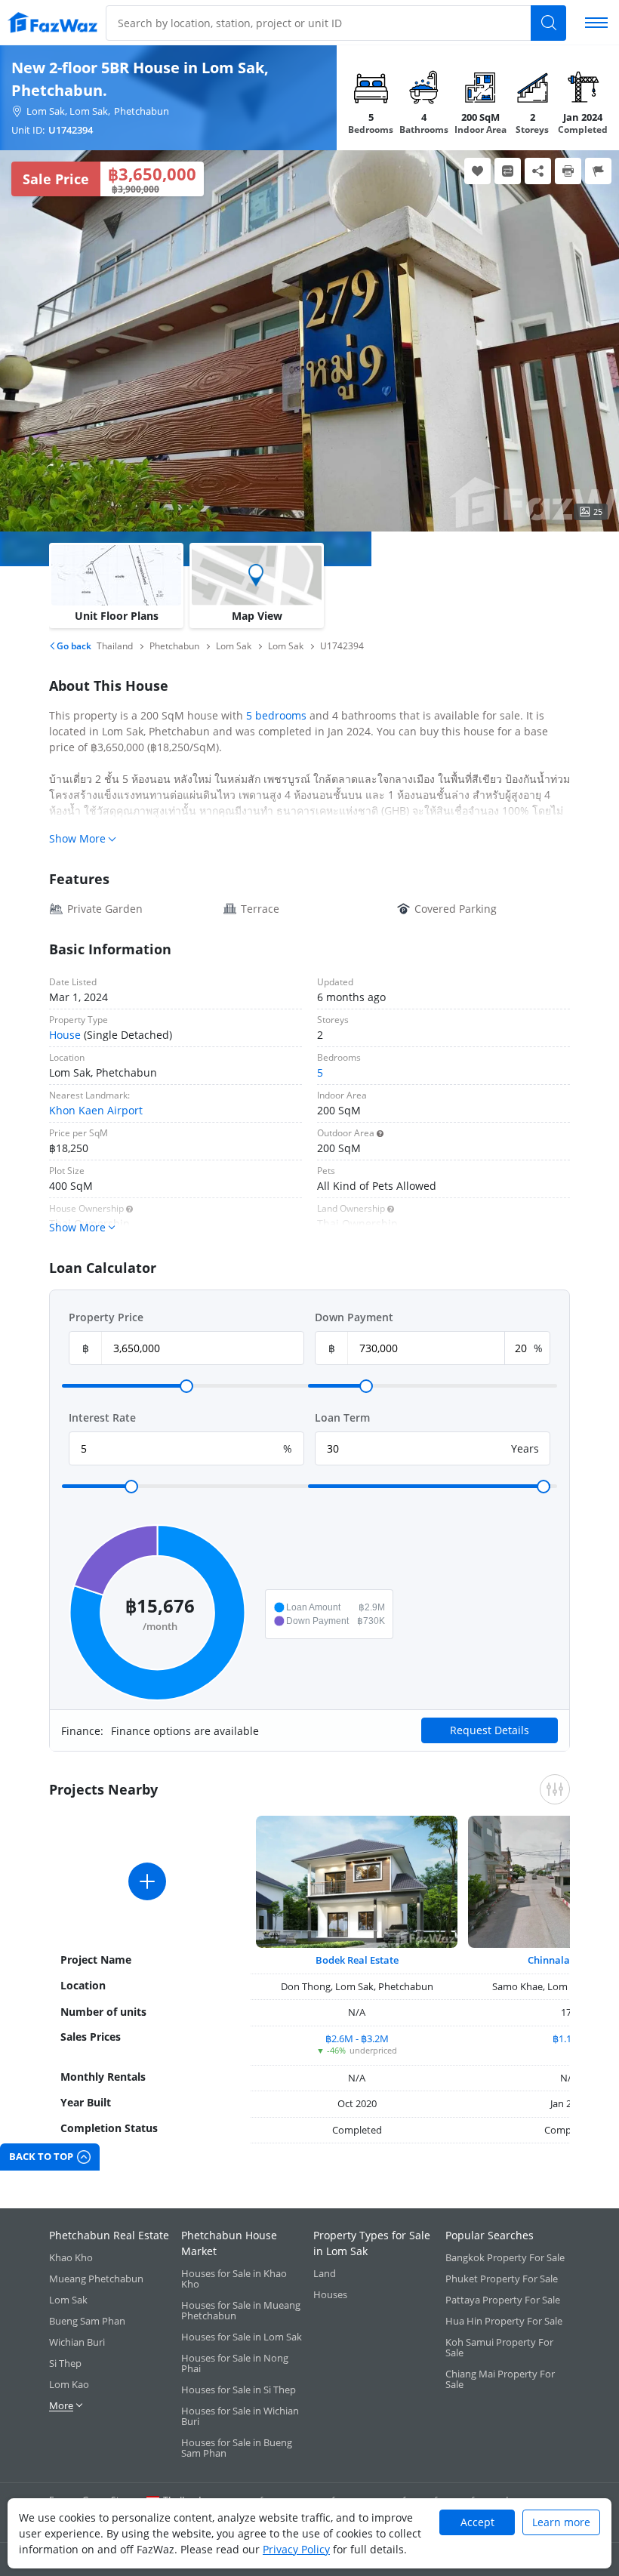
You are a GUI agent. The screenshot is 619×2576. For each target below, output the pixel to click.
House (65, 1035)
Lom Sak (68, 2300)
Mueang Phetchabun (96, 2279)
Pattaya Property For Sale (503, 2300)
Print (568, 171)
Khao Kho (71, 2257)
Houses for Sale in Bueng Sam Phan (237, 2448)
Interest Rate (102, 1417)
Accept (477, 2522)
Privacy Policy (296, 2549)
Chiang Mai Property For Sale (500, 2379)
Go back (73, 646)
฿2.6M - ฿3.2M (357, 2038)
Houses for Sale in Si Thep (239, 2390)
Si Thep (65, 2363)
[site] (53, 22)
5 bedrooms (276, 715)
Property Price (106, 1317)
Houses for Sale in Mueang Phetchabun (241, 2310)
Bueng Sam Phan (87, 2321)
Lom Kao (69, 2384)
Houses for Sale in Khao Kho (234, 2279)
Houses (330, 2294)
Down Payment (354, 1317)
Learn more (561, 2522)
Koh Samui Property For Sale (499, 2347)
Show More (77, 838)
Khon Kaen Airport (96, 1110)
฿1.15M (569, 2038)
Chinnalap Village (569, 1960)
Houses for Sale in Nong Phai (235, 2363)
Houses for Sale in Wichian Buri (240, 2416)
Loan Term (342, 1417)
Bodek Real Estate (357, 1960)
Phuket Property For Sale (502, 2279)
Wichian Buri (77, 2342)
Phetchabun (142, 111)
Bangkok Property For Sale (505, 2257)
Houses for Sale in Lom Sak (242, 2337)
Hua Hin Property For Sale (504, 2321)
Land (325, 2273)
